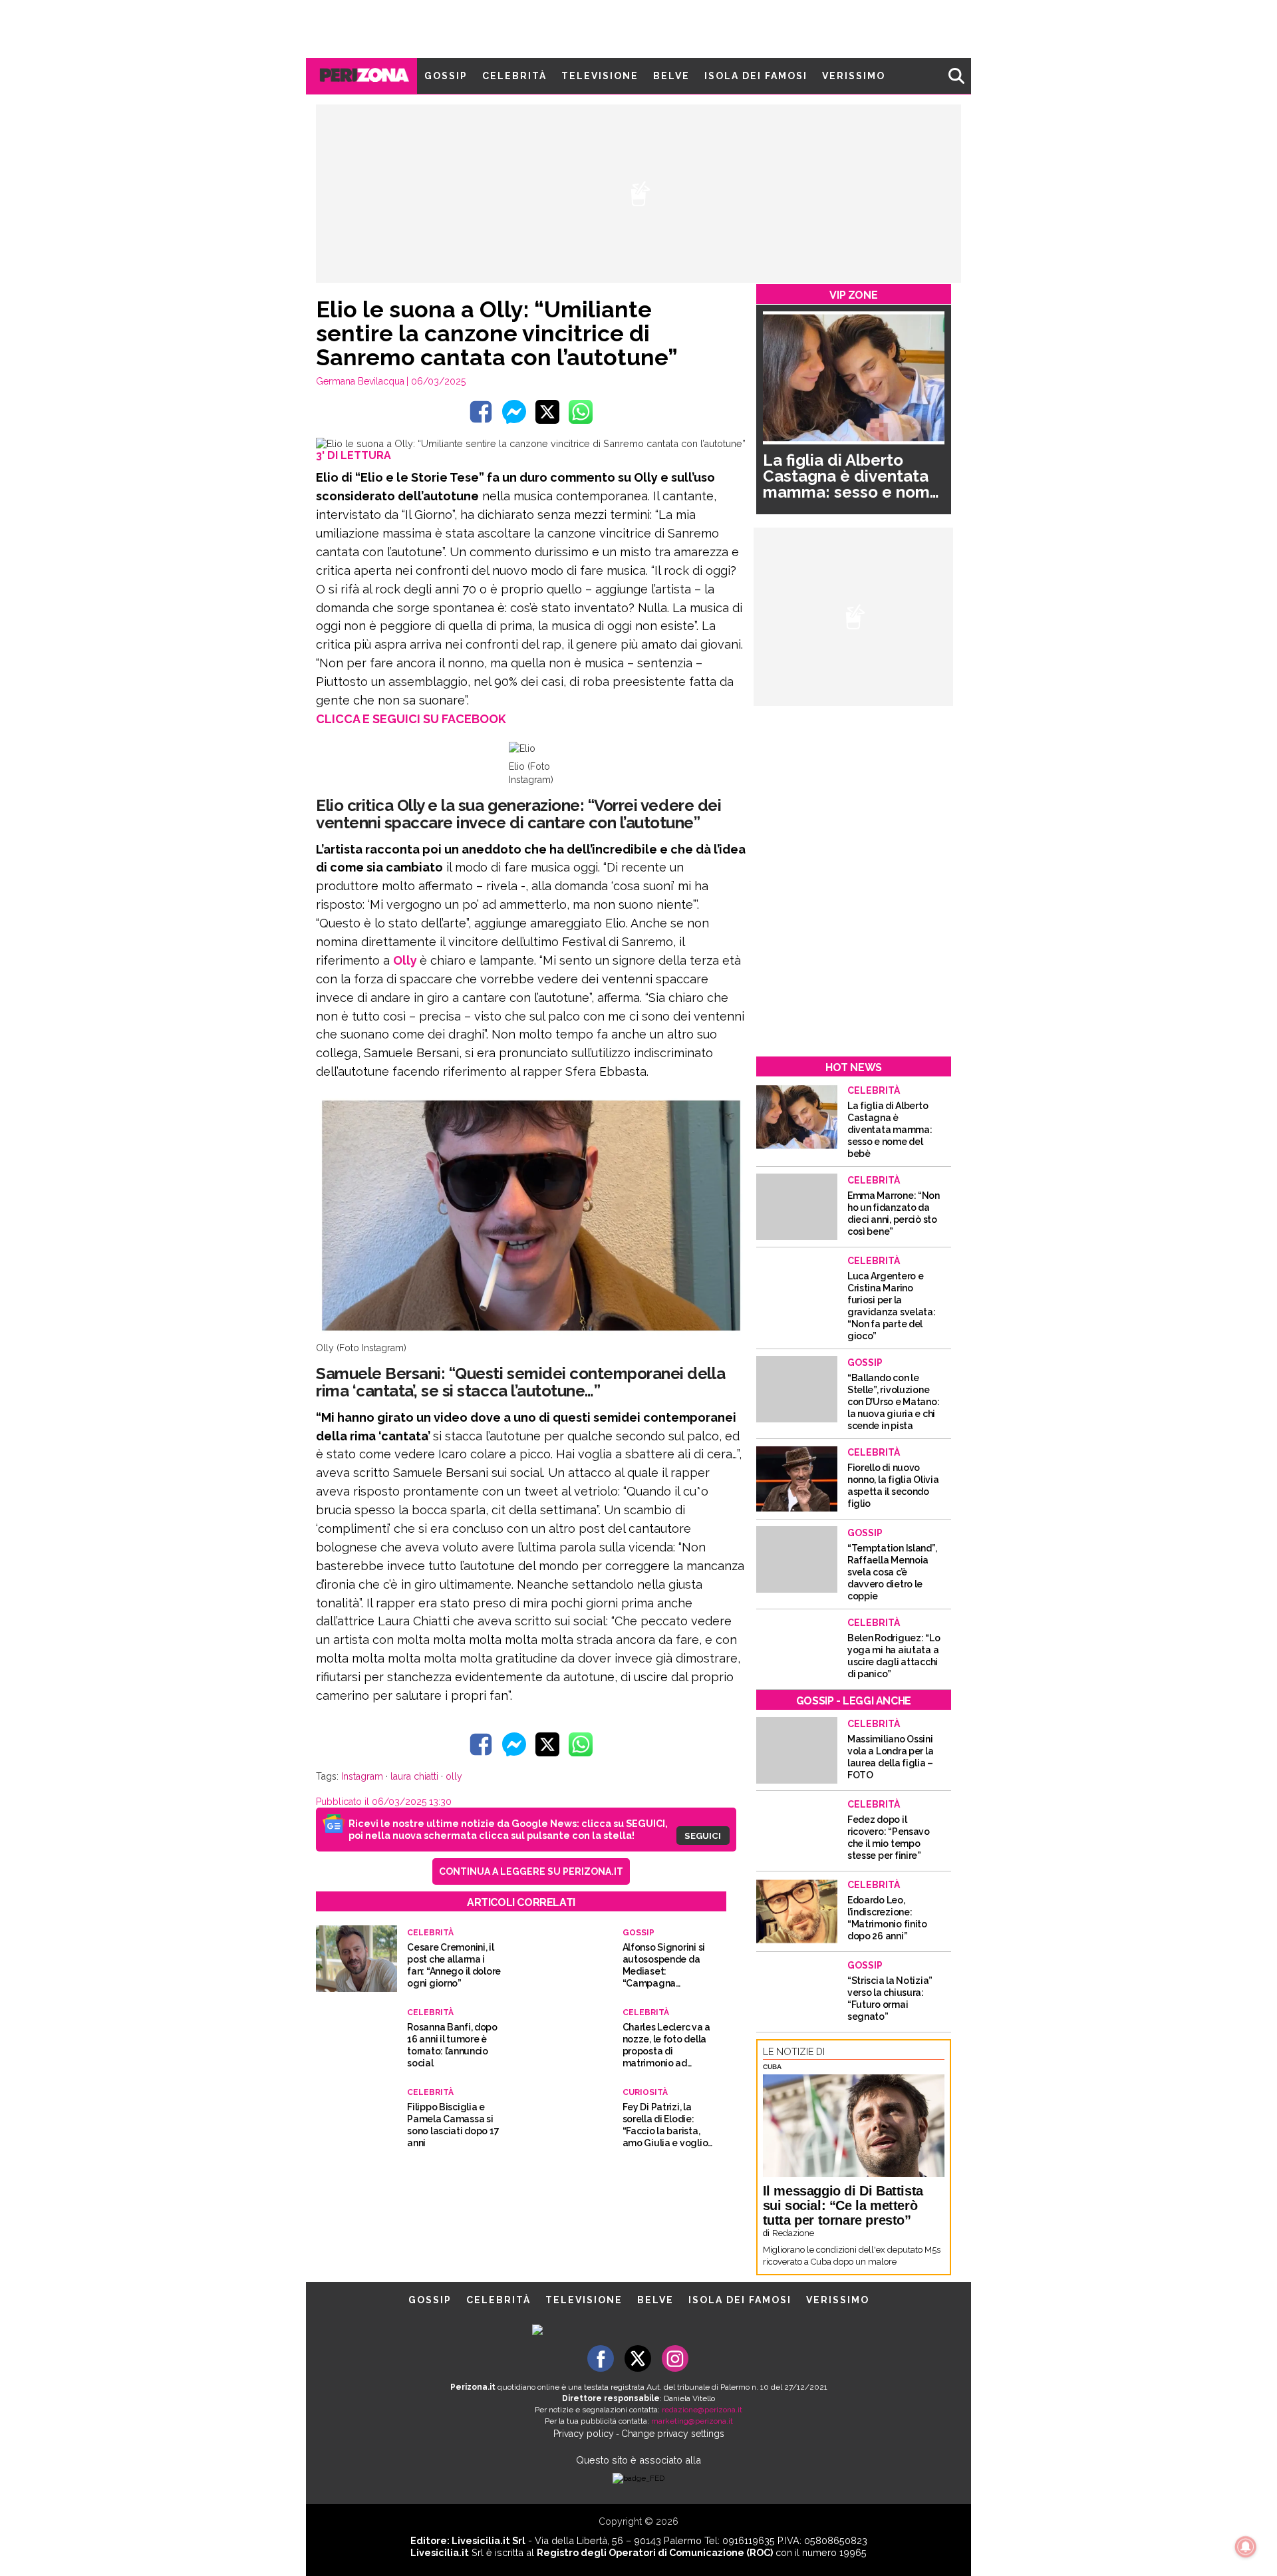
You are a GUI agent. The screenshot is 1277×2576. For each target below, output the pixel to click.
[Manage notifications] (1246, 2547)
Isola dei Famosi (756, 76)
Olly (406, 960)
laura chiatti (414, 1776)
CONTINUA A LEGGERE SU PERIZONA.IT (531, 1871)
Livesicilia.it (440, 2552)
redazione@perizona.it (702, 2410)
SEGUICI (703, 1836)
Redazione (793, 2233)
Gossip (446, 76)
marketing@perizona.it (692, 2421)
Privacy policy (584, 2434)
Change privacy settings (673, 2434)
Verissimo (854, 76)
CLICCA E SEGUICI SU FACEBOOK (411, 719)
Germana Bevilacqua (360, 381)
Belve (671, 76)
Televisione (600, 76)
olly (454, 1776)
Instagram (362, 1776)
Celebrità (514, 76)
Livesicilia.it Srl (489, 2540)
